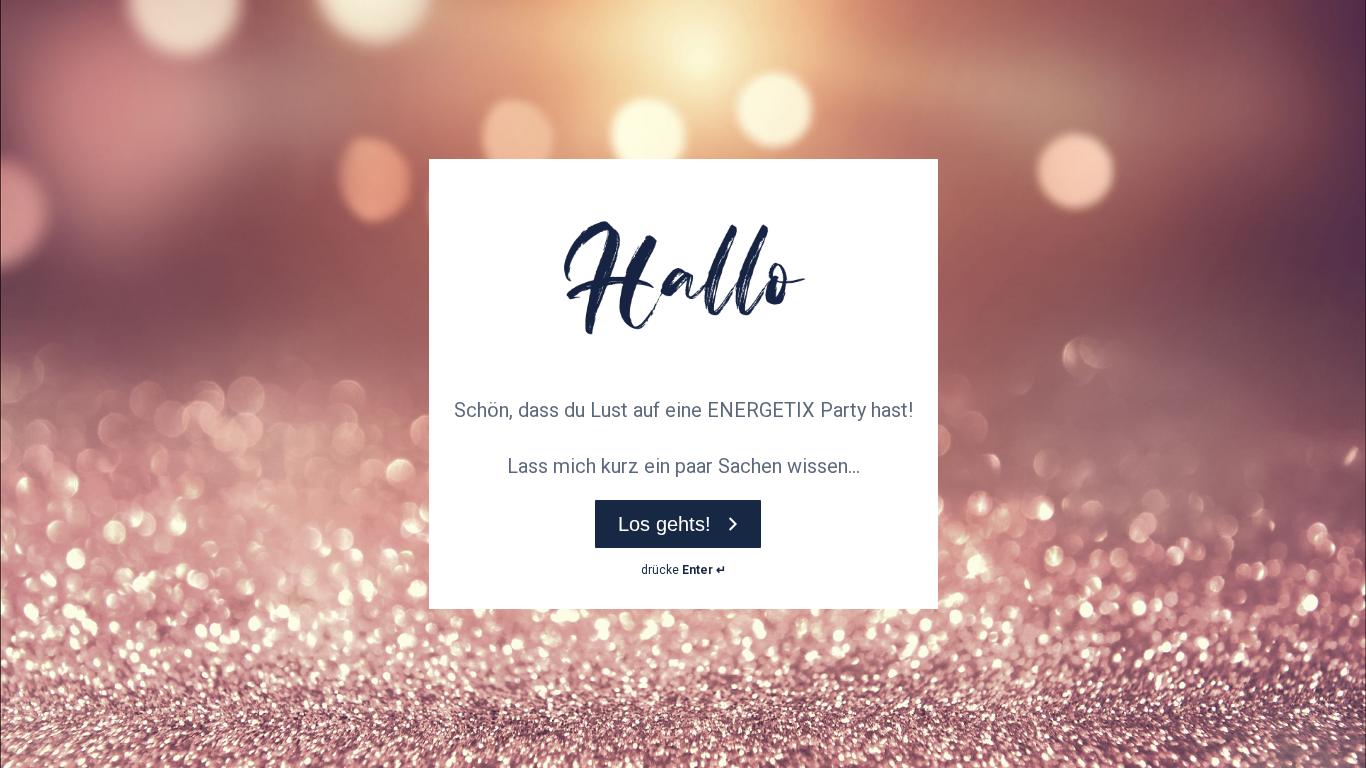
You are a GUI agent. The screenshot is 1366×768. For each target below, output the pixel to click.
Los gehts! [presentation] (664, 524)
